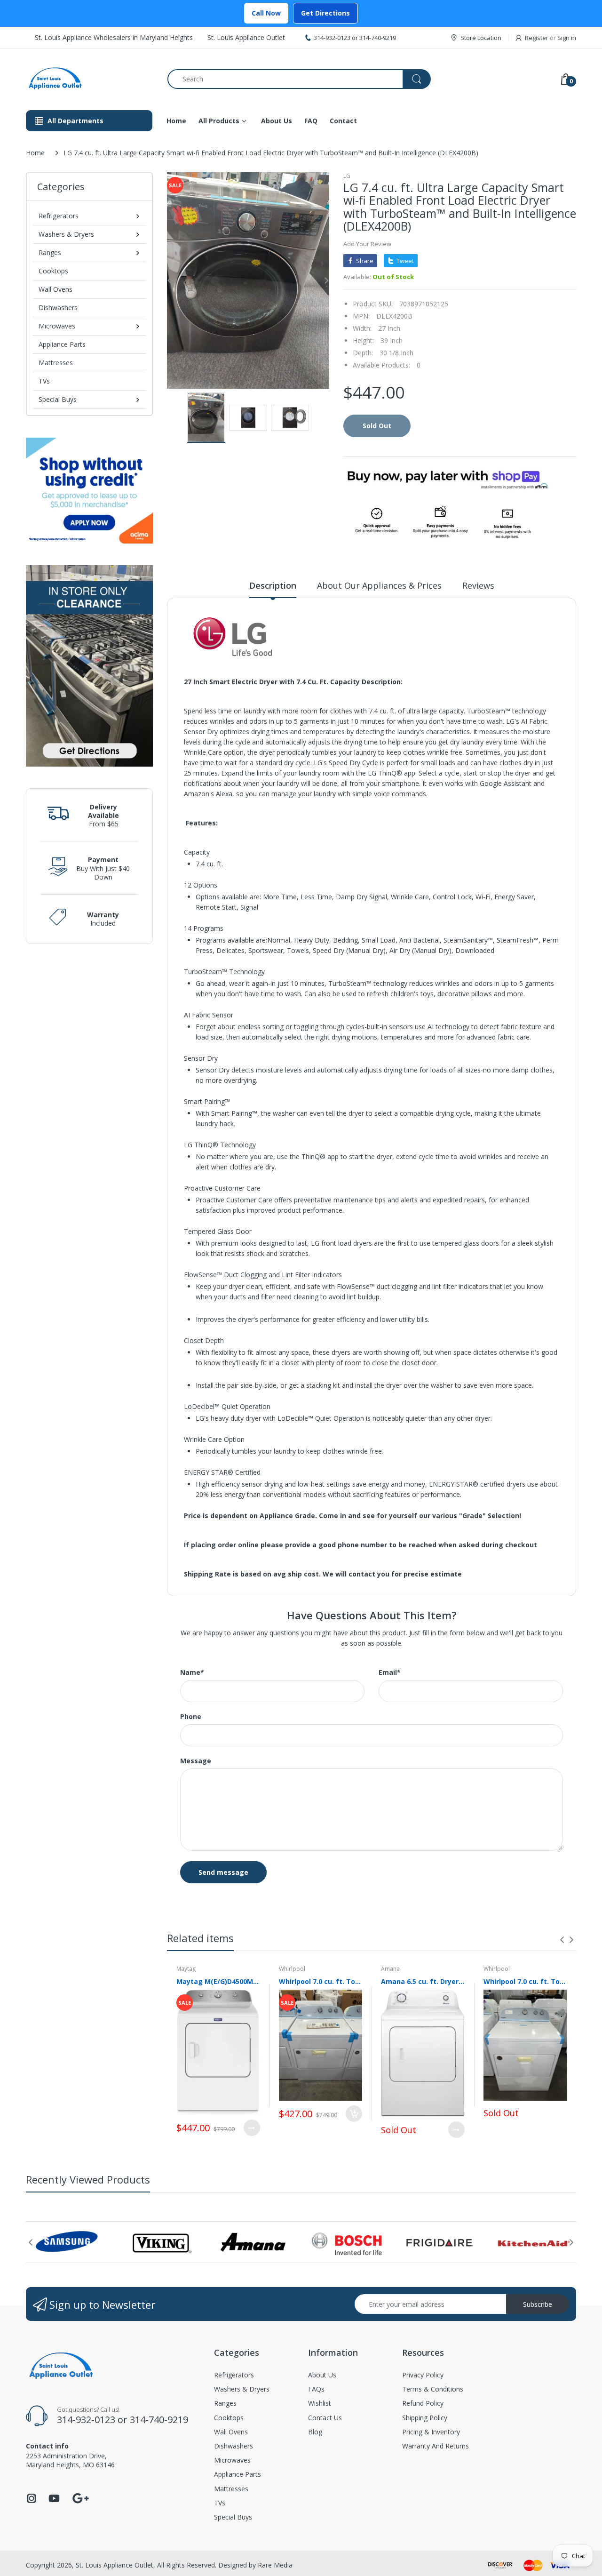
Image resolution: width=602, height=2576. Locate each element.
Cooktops (53, 271)
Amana (390, 1969)
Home (35, 153)
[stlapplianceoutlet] (90, 79)
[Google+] (80, 2497)
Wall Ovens (55, 289)
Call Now (266, 13)
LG (347, 176)
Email (390, 1672)
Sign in (567, 38)
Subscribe (538, 2304)
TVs (44, 381)
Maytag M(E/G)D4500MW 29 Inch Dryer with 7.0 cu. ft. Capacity (218, 1981)
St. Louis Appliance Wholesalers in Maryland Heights (114, 37)
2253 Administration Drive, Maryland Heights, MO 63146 (70, 2460)
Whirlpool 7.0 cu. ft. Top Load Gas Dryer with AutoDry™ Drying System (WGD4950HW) (525, 1981)
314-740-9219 (378, 38)
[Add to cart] (354, 2114)
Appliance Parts (62, 344)
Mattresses (56, 363)
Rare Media (275, 2565)
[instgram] (32, 2501)
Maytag (186, 1969)
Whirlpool (292, 1969)
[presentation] (562, 1940)
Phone (191, 1717)
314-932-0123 (332, 38)
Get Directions (325, 13)
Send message (223, 1872)
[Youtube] (54, 2501)
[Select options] (252, 2128)
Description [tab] (273, 585)
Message (196, 1761)
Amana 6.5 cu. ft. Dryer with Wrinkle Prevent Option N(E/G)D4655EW (423, 1981)
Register (537, 38)
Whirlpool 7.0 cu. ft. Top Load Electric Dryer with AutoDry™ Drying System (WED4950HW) (321, 1981)
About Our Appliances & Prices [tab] (379, 585)
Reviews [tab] (478, 585)
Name (192, 1672)
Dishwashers (58, 308)
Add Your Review (367, 244)
